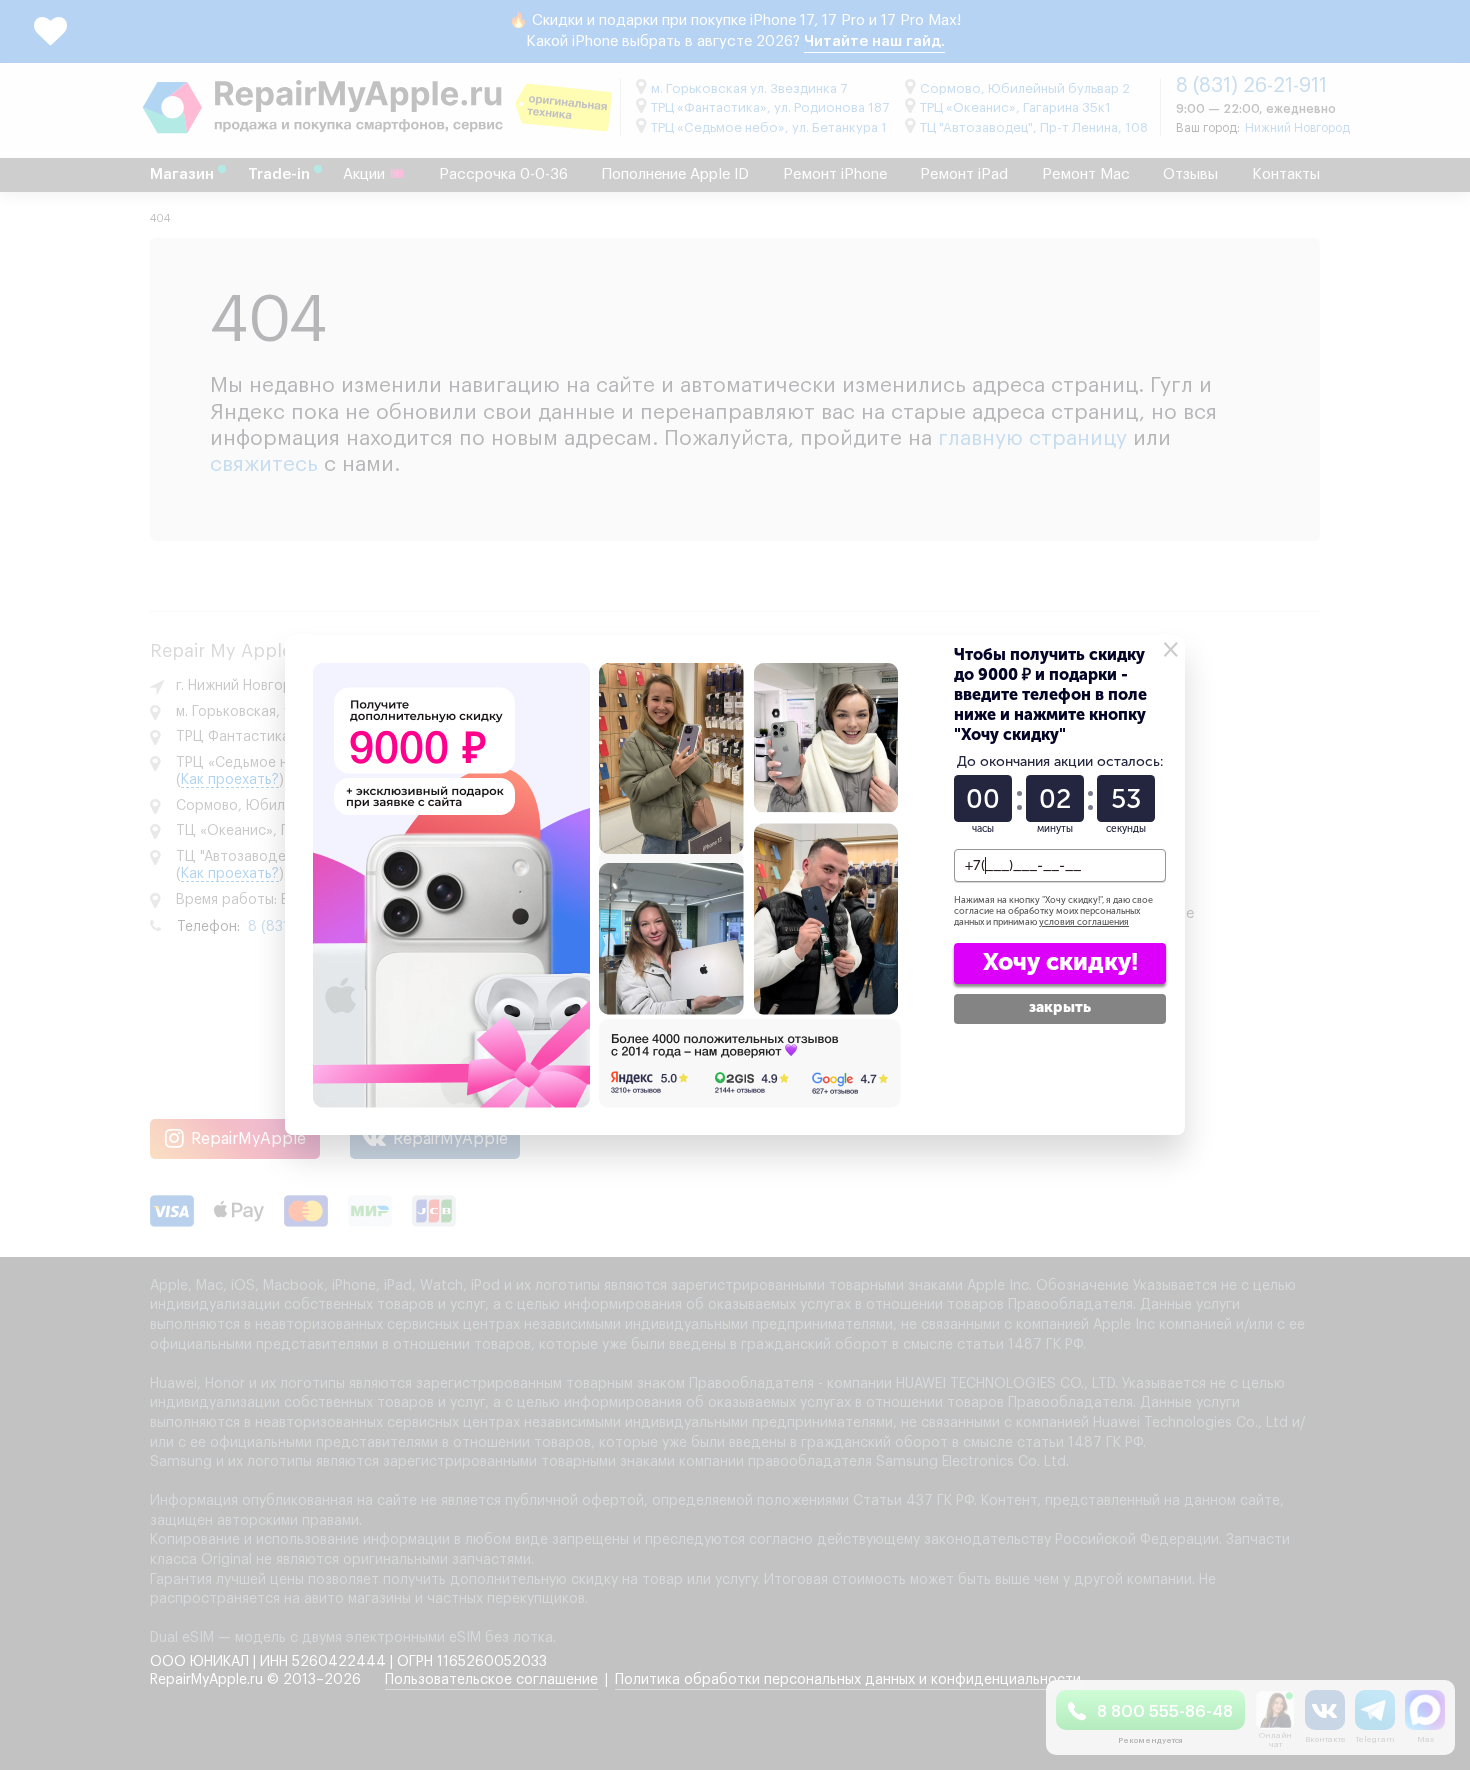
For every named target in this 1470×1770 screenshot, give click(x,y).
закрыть (1060, 1007)
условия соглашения (1084, 922)
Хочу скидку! (1060, 961)
